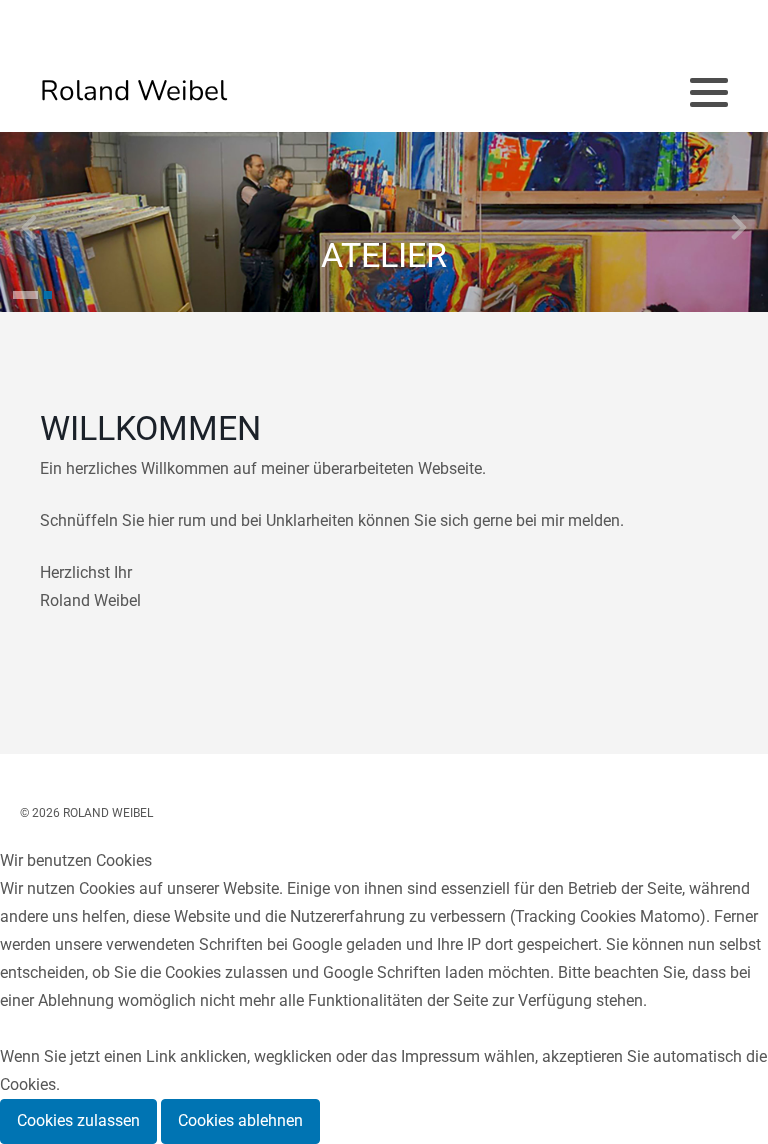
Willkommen (150, 428)
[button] (25, 295)
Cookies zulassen (78, 1120)
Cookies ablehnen (240, 1120)
